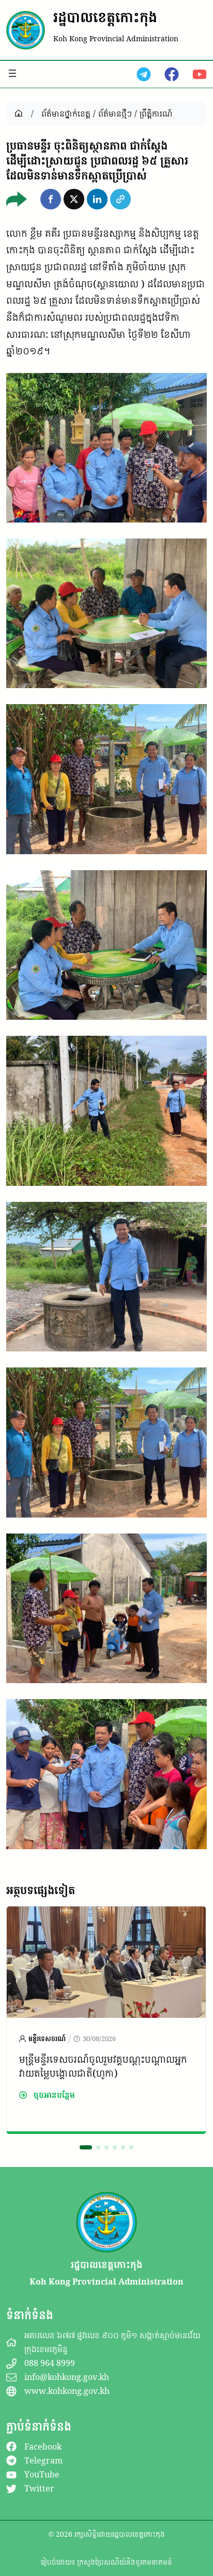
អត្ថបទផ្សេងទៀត (41, 1890)
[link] (106, 2020)
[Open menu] (12, 73)
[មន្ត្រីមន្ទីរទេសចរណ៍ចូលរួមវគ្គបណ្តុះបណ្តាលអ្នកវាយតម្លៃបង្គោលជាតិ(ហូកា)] (106, 1915)
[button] (51, 199)
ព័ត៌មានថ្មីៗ (115, 113)
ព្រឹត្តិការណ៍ (156, 113)
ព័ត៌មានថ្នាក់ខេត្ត (66, 113)
